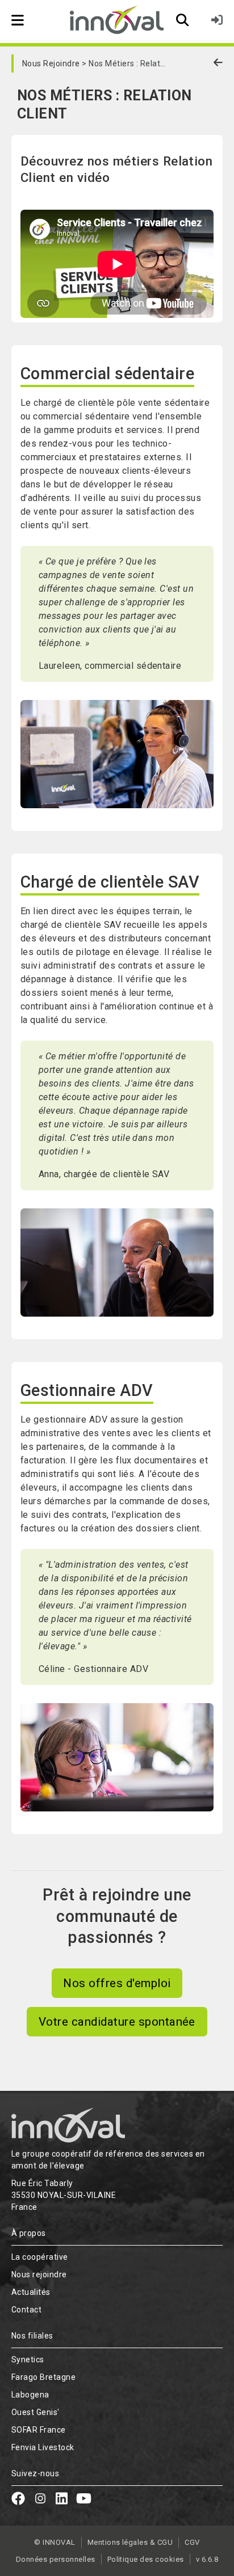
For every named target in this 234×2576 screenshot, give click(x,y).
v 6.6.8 (207, 2559)
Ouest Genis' (35, 2412)
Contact (26, 2310)
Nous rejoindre (39, 2274)
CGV (192, 2542)
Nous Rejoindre (51, 63)
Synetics (28, 2359)
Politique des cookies (146, 2559)
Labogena (30, 2395)
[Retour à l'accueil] (117, 20)
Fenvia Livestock (43, 2447)
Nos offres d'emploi (117, 1983)
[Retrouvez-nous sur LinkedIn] (62, 2500)
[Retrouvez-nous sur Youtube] (84, 2500)
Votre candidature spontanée (117, 2022)
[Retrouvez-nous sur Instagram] (40, 2500)
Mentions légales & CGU (130, 2542)
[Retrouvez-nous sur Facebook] (18, 2500)
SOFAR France (39, 2430)
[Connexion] (217, 20)
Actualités (31, 2292)
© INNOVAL (55, 2542)
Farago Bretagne (43, 2377)
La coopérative (40, 2257)
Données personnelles (56, 2559)
